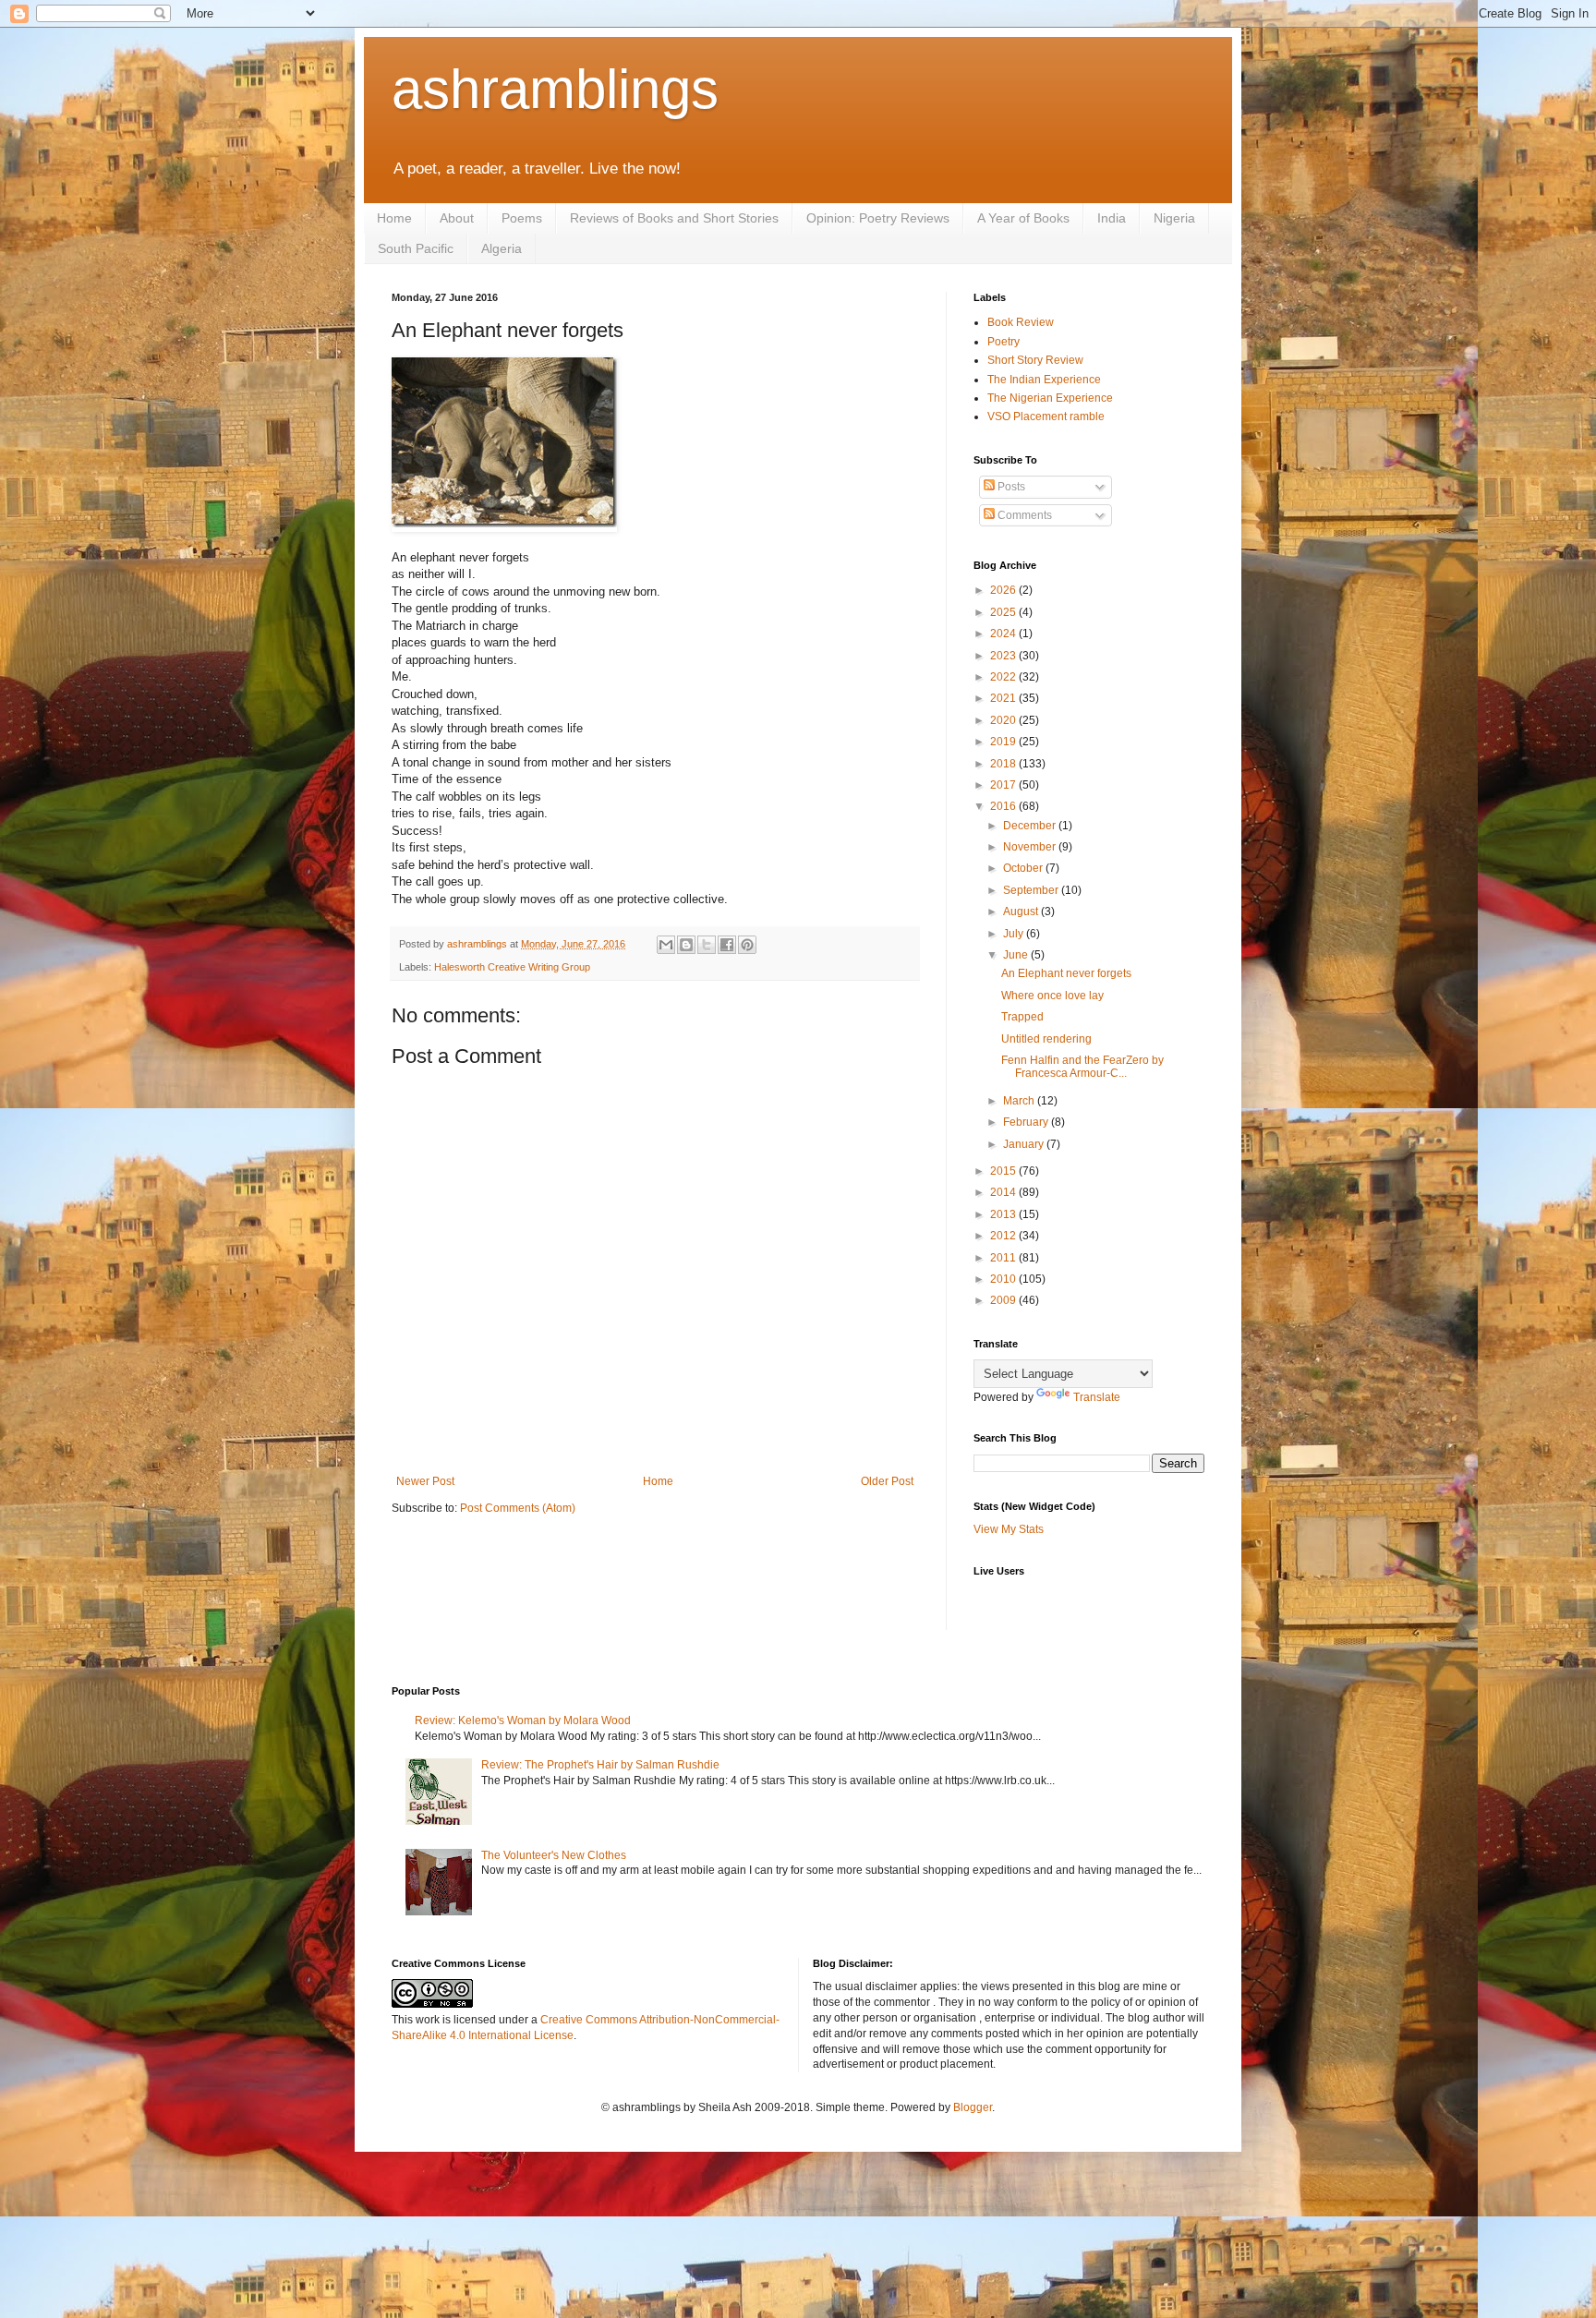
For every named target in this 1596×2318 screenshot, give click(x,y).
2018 (1004, 764)
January (1025, 1144)
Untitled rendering (1046, 1039)
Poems (522, 218)
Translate (1097, 1397)
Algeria (502, 248)
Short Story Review (1035, 360)
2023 (1004, 656)
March (1020, 1101)
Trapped (1022, 1017)
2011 (1004, 1258)
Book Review (1021, 322)
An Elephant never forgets (1066, 973)
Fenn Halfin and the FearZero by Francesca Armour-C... (1082, 1067)
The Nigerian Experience (1050, 398)
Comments (1023, 515)
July (1015, 934)
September (1032, 890)
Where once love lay (1052, 996)
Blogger (973, 2107)
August (1022, 912)
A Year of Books (1023, 218)
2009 (1004, 1300)
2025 (1004, 612)
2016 (1004, 806)
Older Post (887, 1481)
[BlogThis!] (686, 945)
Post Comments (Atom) (518, 1508)
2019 (1004, 742)
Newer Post (425, 1481)
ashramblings (555, 89)
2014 (1004, 1192)
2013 (1004, 1214)
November (1031, 847)
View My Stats (1009, 1529)
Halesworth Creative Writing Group (512, 967)
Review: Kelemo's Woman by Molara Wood (523, 1720)
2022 (1004, 677)
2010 (1004, 1279)
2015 (1004, 1171)
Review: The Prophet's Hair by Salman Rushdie (600, 1765)
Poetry (1004, 342)
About (457, 218)
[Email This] (666, 945)
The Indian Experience (1044, 380)
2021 (1004, 698)
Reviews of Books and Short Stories (674, 218)
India (1112, 218)
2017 (1004, 785)
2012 (1004, 1236)
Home (394, 218)
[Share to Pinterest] (747, 945)
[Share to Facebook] (727, 945)
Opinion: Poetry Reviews (878, 218)
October (1024, 868)
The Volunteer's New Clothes (554, 1855)
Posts (1010, 487)
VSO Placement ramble (1046, 417)
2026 (1004, 590)
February (1027, 1122)
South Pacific (416, 248)
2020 (1004, 720)
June (1017, 955)
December (1031, 826)
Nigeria (1174, 218)
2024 (1004, 634)
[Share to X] (707, 945)
